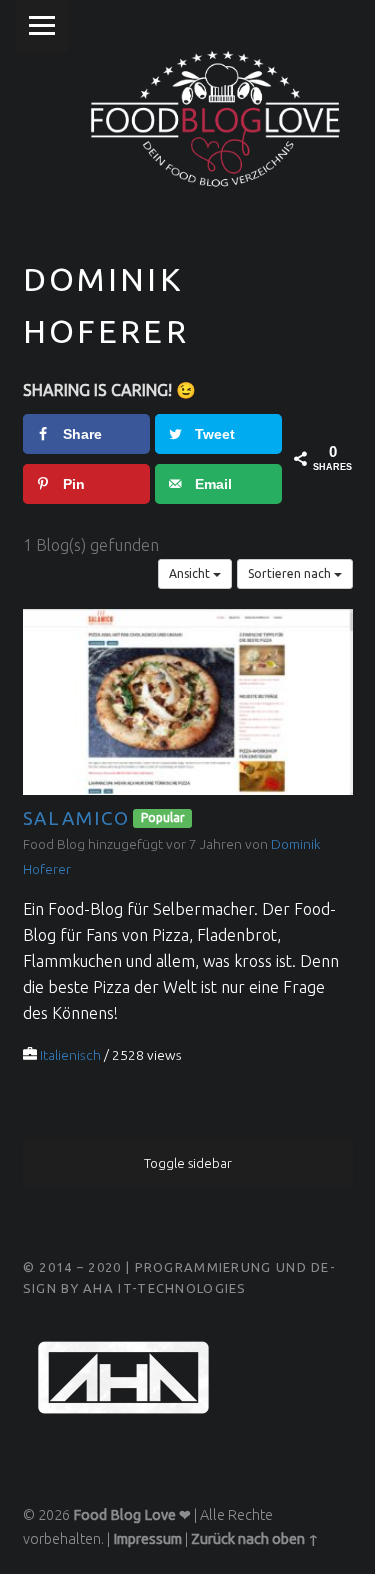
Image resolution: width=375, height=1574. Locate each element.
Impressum (147, 1539)
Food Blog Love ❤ (132, 1515)
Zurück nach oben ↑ (255, 1539)
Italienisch (70, 1055)
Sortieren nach (291, 573)
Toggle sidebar (188, 1163)
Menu (42, 26)
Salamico (76, 817)
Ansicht (191, 573)
